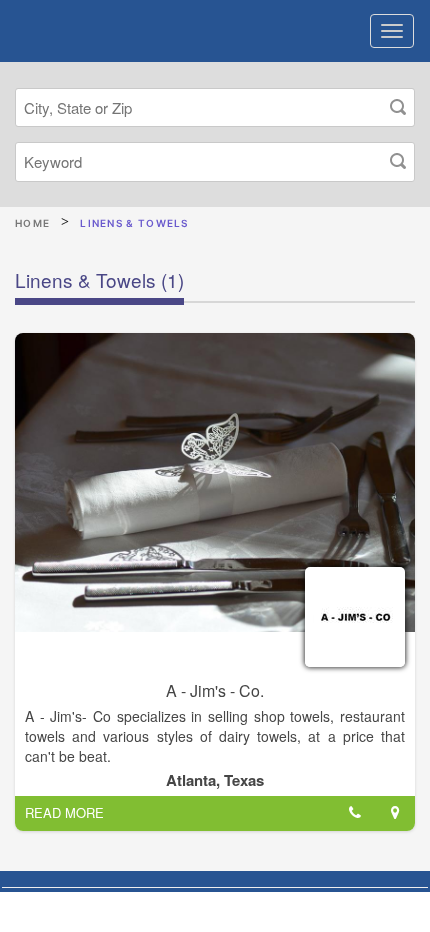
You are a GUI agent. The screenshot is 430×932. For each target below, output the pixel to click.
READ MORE (64, 812)
